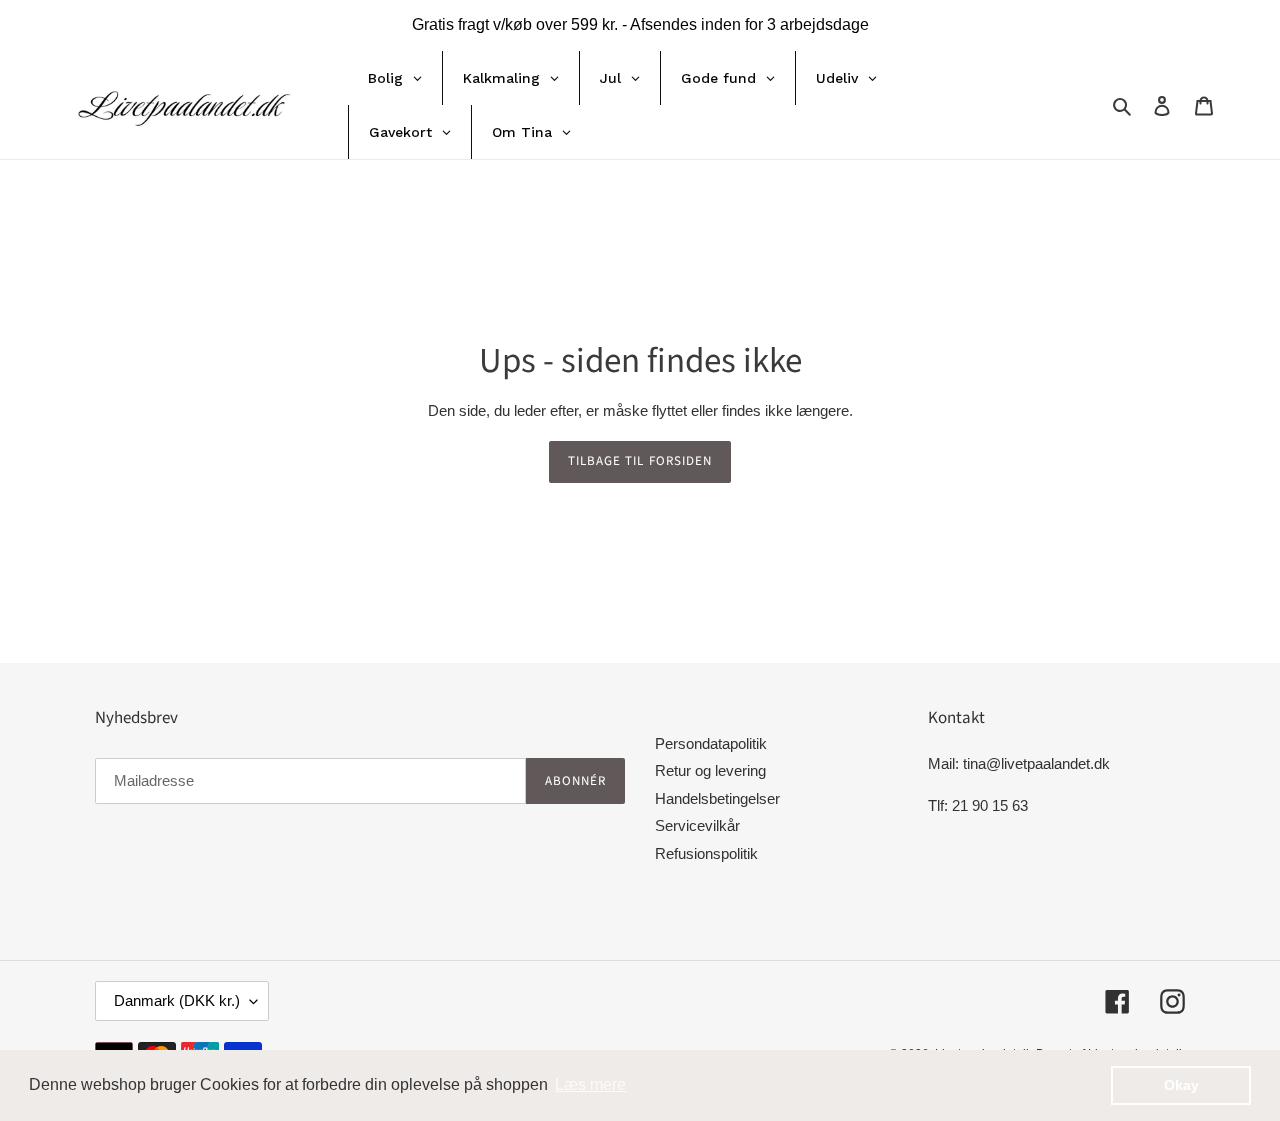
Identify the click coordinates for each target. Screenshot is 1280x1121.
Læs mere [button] (590, 1084)
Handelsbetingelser (717, 798)
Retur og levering (710, 770)
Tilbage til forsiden (640, 461)
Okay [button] (1181, 1085)
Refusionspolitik (706, 853)
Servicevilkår (697, 825)
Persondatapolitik (711, 743)
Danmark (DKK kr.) (177, 1000)
